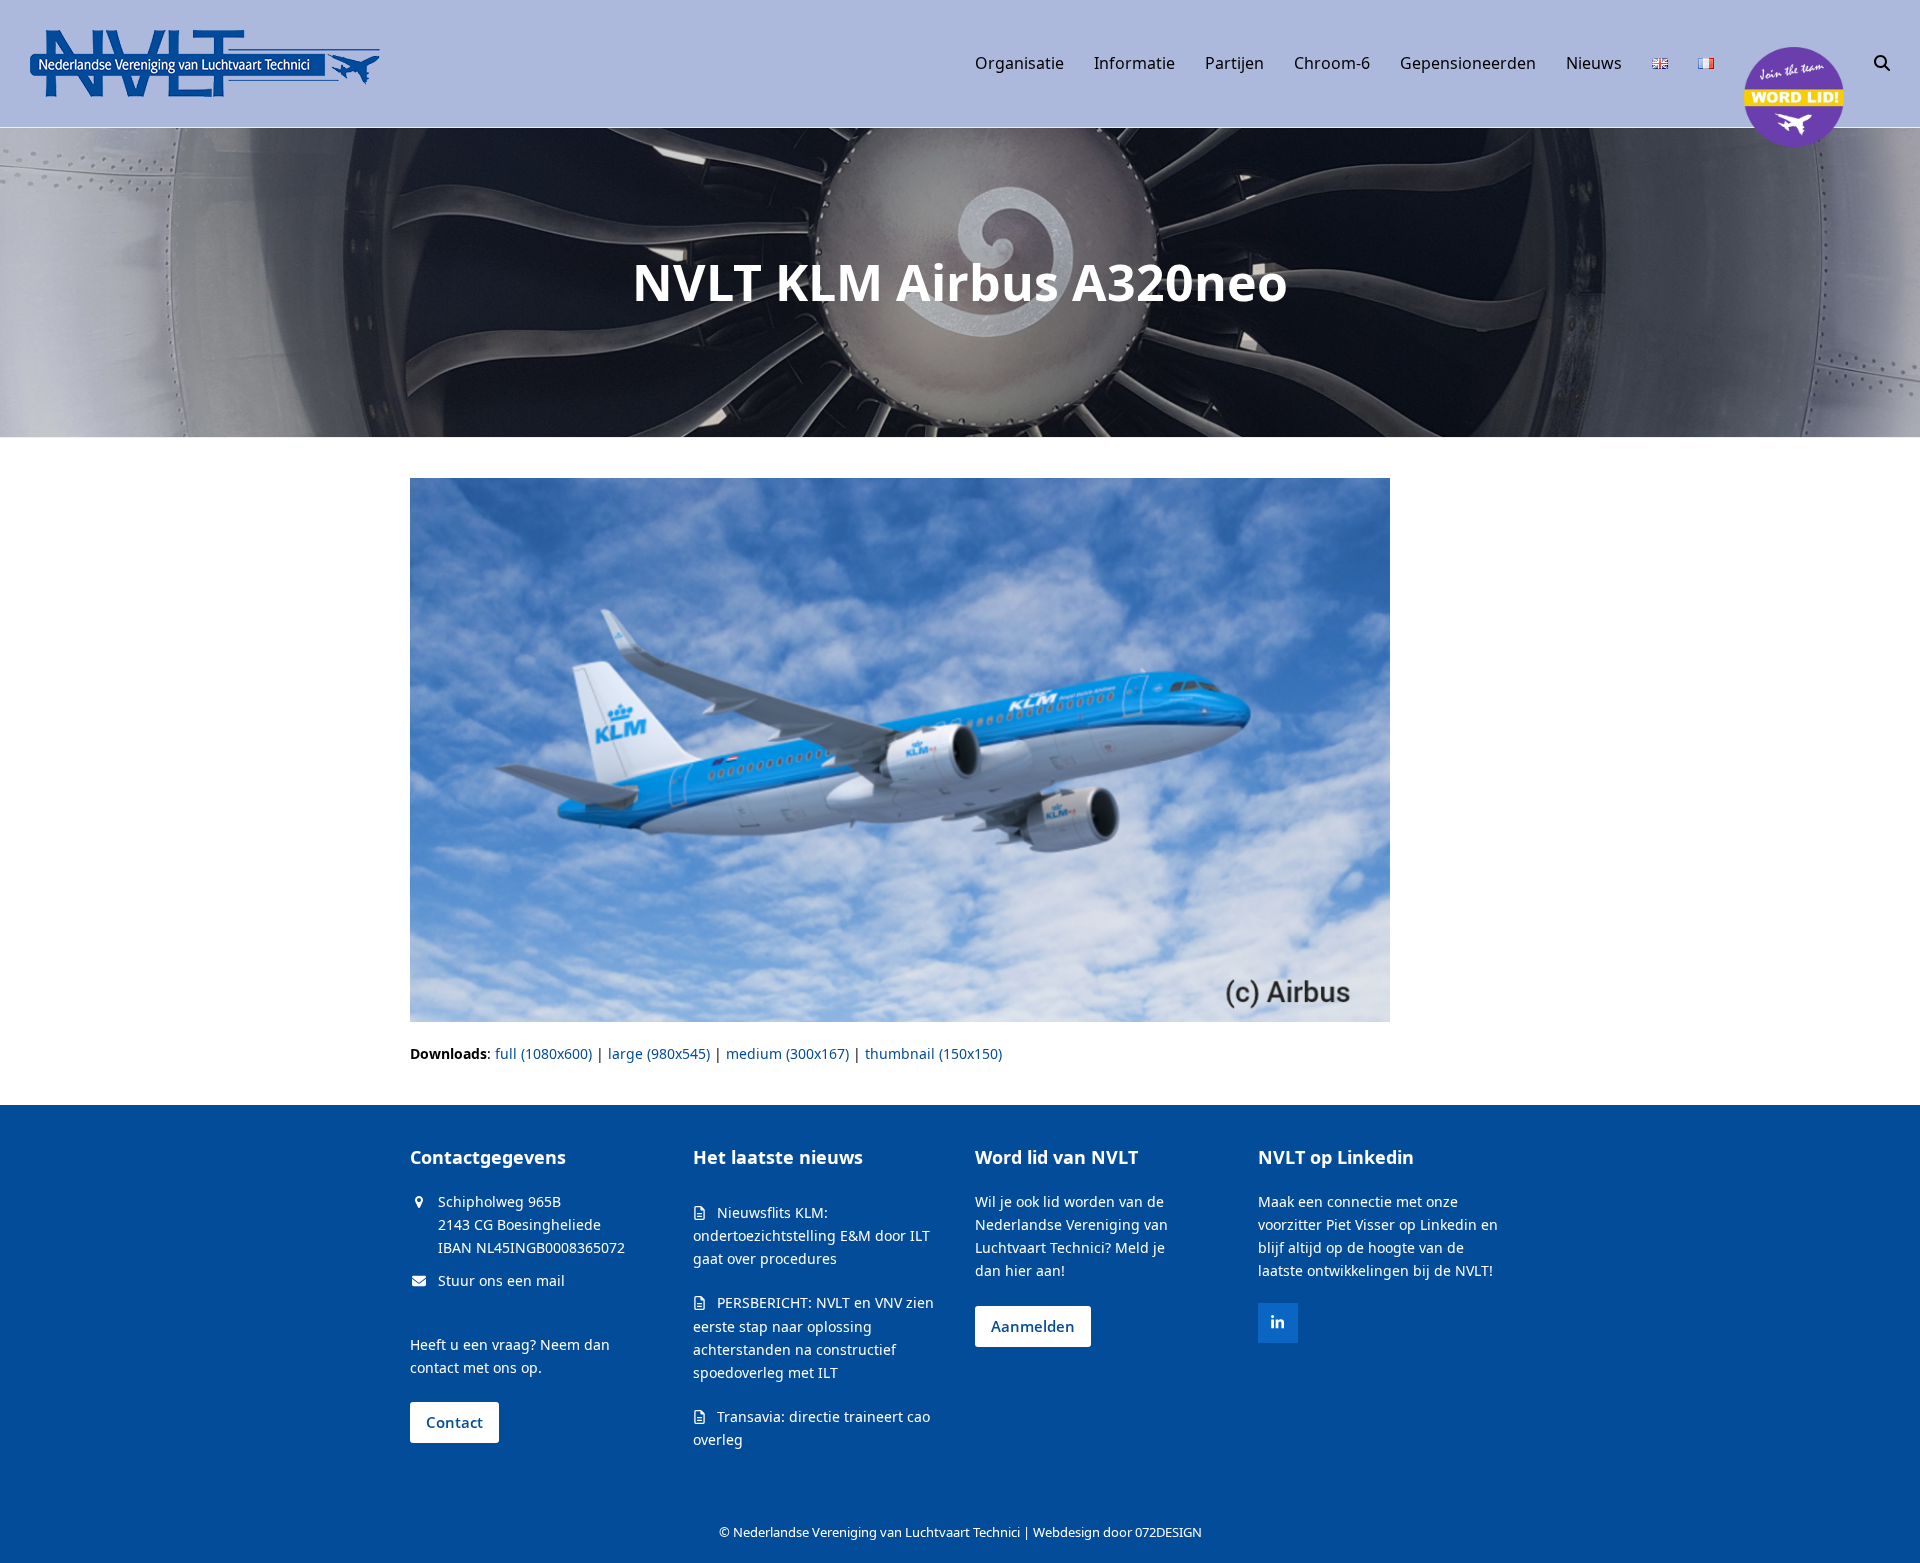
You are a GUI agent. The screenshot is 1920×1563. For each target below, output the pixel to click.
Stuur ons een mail (501, 1280)
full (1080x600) (543, 1053)
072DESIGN (1168, 1532)
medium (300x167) (787, 1053)
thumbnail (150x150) (933, 1053)
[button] (1882, 64)
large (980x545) (659, 1053)
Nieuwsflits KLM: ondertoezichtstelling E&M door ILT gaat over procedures (811, 1235)
